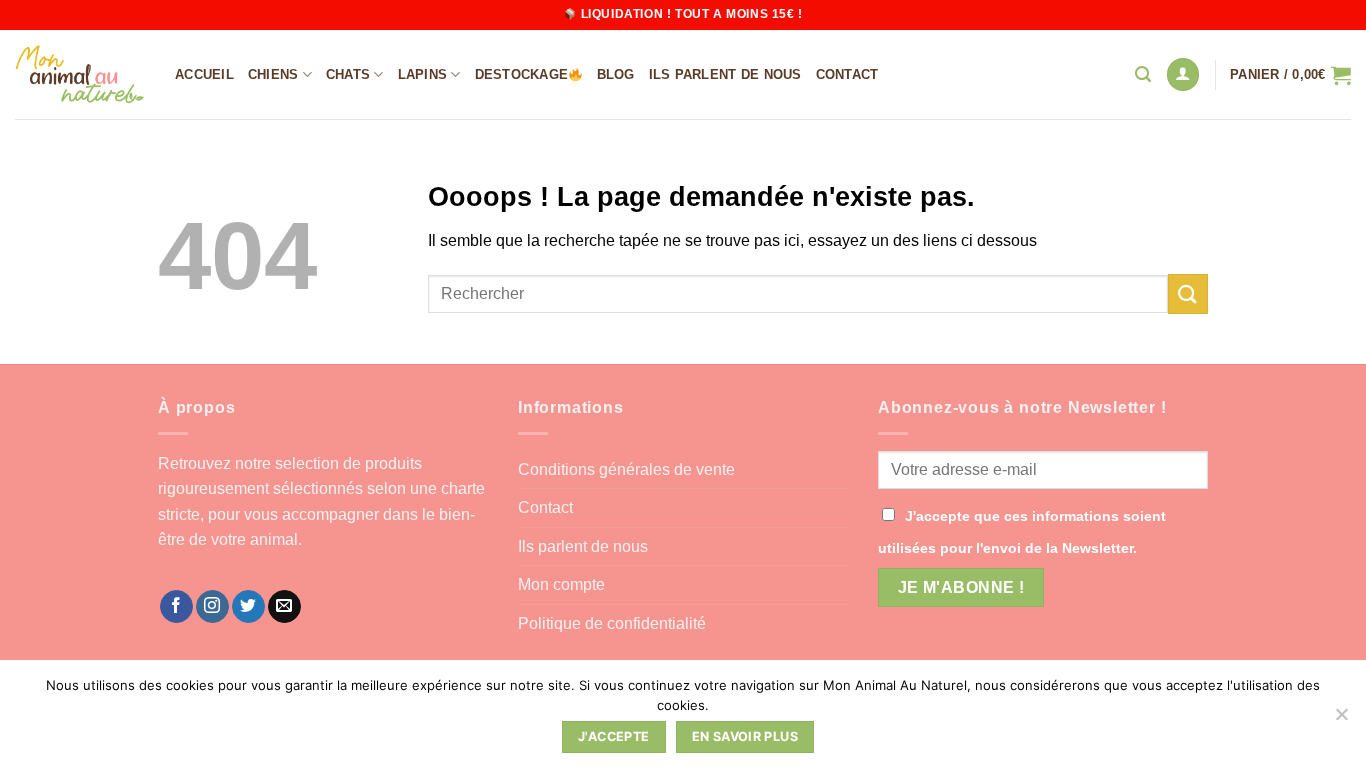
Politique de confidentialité (612, 623)
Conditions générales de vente (626, 469)
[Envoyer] (1188, 293)
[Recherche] (1143, 74)
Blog (616, 74)
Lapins (423, 74)
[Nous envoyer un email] (284, 607)
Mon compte (561, 584)
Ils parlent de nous (725, 74)
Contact (847, 74)
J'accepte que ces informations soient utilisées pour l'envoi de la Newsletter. (1022, 532)
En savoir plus (745, 736)
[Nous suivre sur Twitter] (248, 607)
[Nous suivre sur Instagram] (212, 607)
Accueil (204, 74)
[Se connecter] (1183, 74)
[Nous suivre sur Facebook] (176, 607)
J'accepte (613, 736)
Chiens (273, 74)
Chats (348, 74)
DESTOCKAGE (522, 74)
